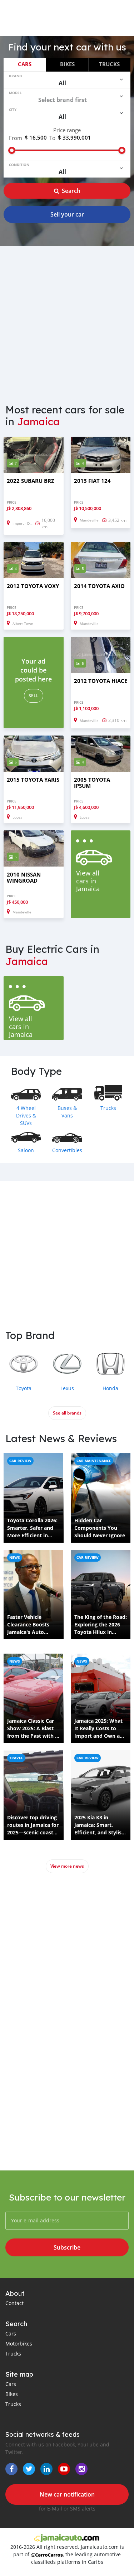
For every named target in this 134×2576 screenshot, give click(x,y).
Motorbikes (19, 2344)
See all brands (67, 1413)
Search (71, 191)
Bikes (67, 64)
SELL (34, 696)
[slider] (12, 150)
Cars (25, 64)
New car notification (67, 2494)
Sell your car (67, 214)
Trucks (109, 64)
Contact (14, 2303)
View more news (67, 1866)
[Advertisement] (67, 321)
